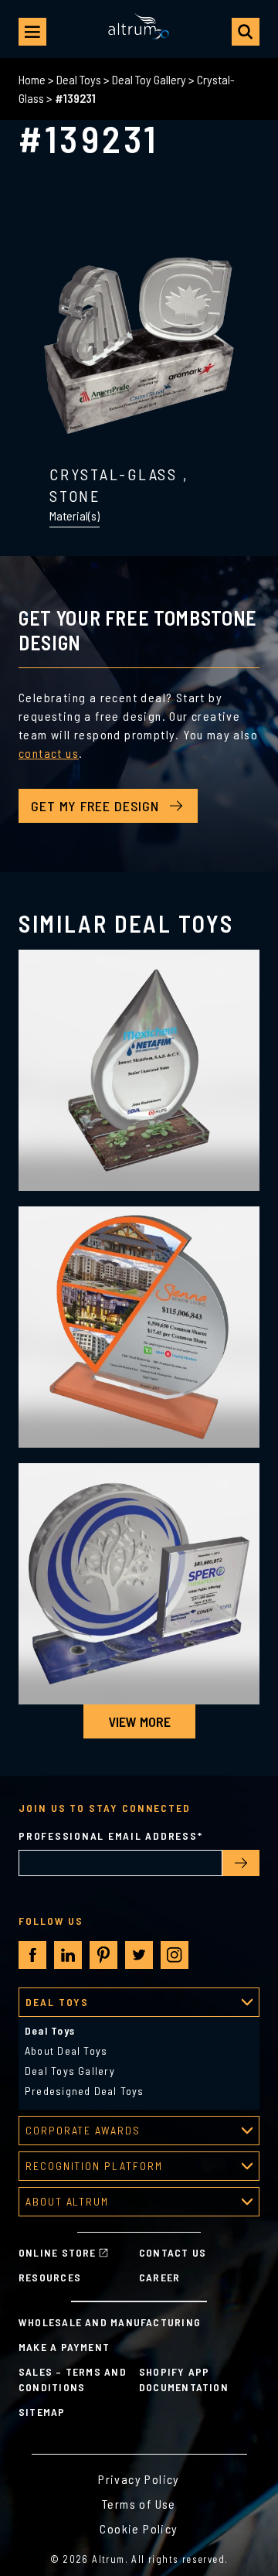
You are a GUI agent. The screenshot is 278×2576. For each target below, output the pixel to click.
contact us (49, 753)
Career (159, 2277)
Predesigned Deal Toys (85, 2091)
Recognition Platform (94, 2166)
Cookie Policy (139, 2528)
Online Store (58, 2252)
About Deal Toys (66, 2051)
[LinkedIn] (68, 1955)
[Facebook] (33, 1955)
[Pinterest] (103, 1955)
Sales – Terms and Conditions (73, 2379)
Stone (75, 496)
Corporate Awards (83, 2130)
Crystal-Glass (114, 474)
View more (139, 1721)
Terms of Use (139, 2504)
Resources (50, 2277)
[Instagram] (175, 1955)
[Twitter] (139, 1955)
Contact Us (173, 2252)
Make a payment (64, 2347)
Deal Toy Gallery (149, 79)
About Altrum (67, 2201)
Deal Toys (79, 79)
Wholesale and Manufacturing (110, 2322)
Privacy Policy (139, 2479)
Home (32, 79)
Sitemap (42, 2412)
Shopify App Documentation (184, 2379)
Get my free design (95, 806)
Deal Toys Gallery (70, 2071)
